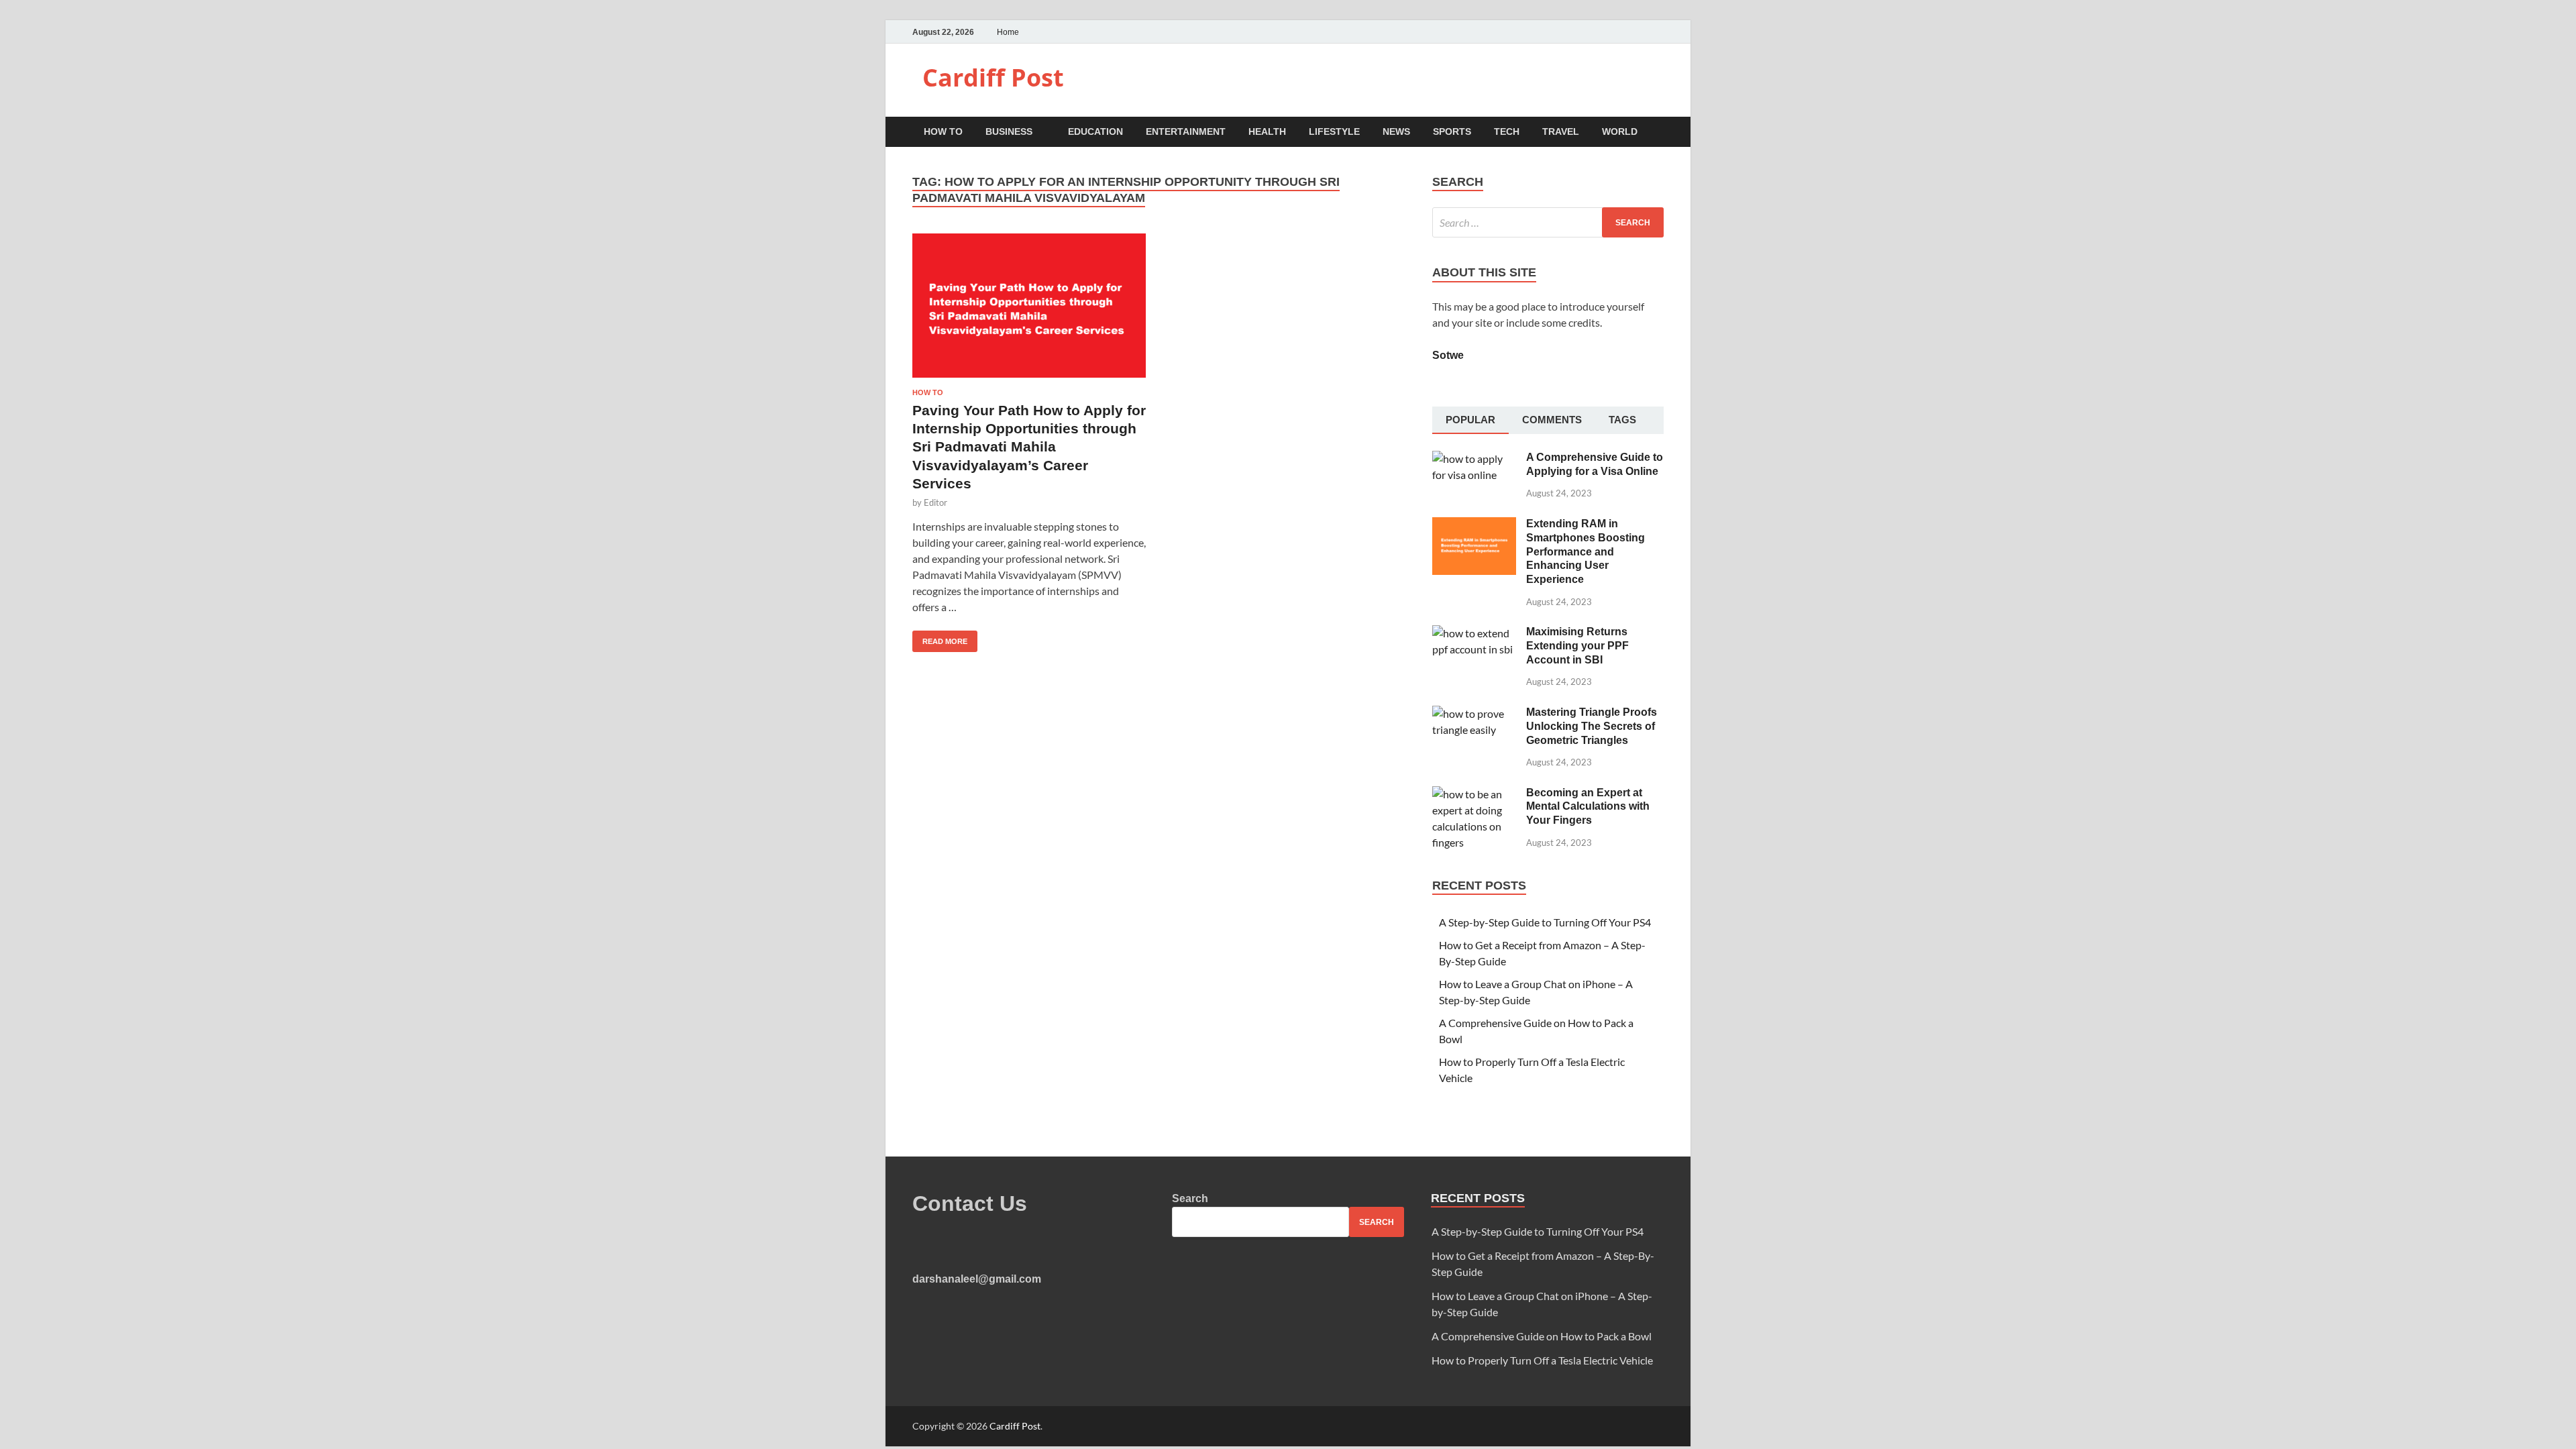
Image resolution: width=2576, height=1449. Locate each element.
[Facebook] (1626, 32)
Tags (1622, 420)
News (1396, 131)
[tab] (1470, 421)
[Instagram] (1660, 32)
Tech (1507, 131)
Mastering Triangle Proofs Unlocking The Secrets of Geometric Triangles (1592, 726)
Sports (1452, 131)
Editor (935, 502)
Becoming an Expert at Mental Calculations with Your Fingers (1588, 807)
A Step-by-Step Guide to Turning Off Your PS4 (1545, 922)
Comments (1552, 420)
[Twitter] (1643, 32)
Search (1190, 1198)
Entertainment (1186, 131)
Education (1095, 131)
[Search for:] (1548, 222)
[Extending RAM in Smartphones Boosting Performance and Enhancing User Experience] (1474, 525)
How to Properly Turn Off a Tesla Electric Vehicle (1542, 1360)
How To (943, 131)
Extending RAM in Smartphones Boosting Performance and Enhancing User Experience (1586, 551)
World (1620, 131)
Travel (1561, 131)
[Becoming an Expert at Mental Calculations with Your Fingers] (1474, 794)
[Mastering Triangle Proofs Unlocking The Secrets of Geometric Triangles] (1474, 713)
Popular (1470, 420)
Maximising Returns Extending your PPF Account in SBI (1577, 646)
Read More (940, 638)
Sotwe (1448, 355)
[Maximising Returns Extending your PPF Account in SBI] (1474, 633)
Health (1267, 131)
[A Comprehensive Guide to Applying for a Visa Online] (1474, 459)
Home (1008, 32)
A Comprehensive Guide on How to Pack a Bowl (1542, 1336)
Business (1009, 131)
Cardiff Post (993, 77)
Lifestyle (1334, 131)
